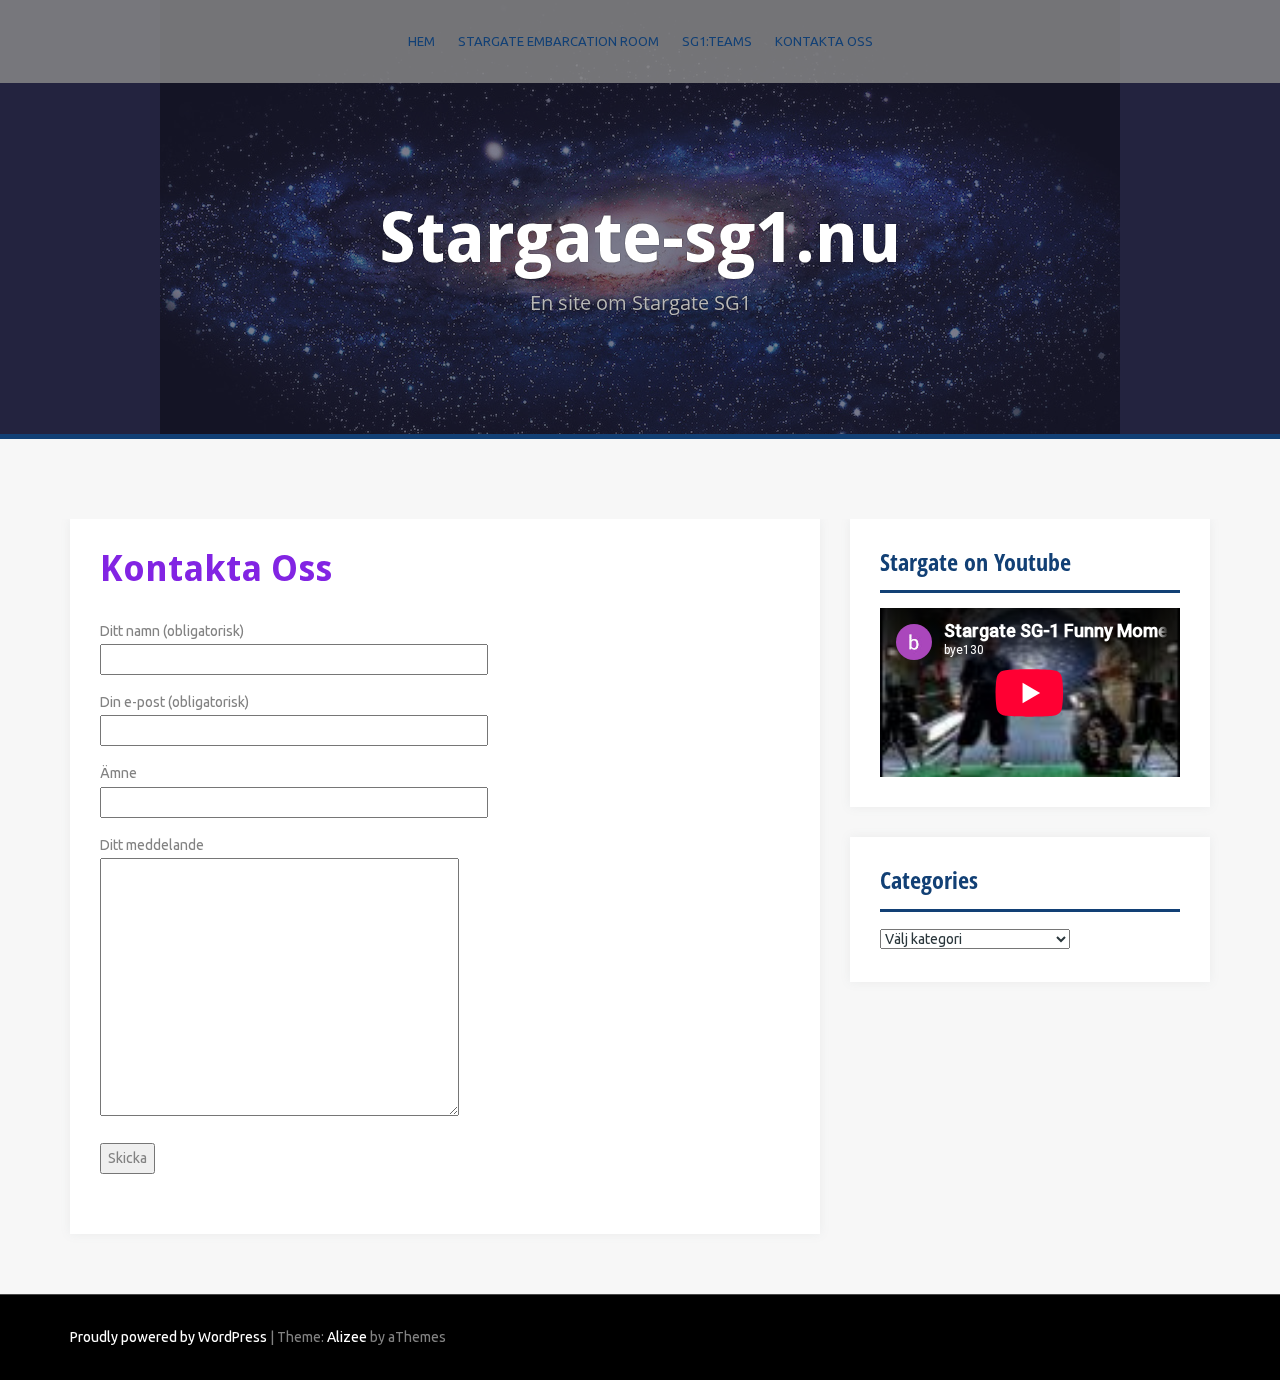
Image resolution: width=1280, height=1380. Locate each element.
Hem (421, 41)
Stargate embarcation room (558, 41)
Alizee (347, 1337)
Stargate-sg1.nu (640, 238)
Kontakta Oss (824, 41)
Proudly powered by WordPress (168, 1337)
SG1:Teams (717, 41)
